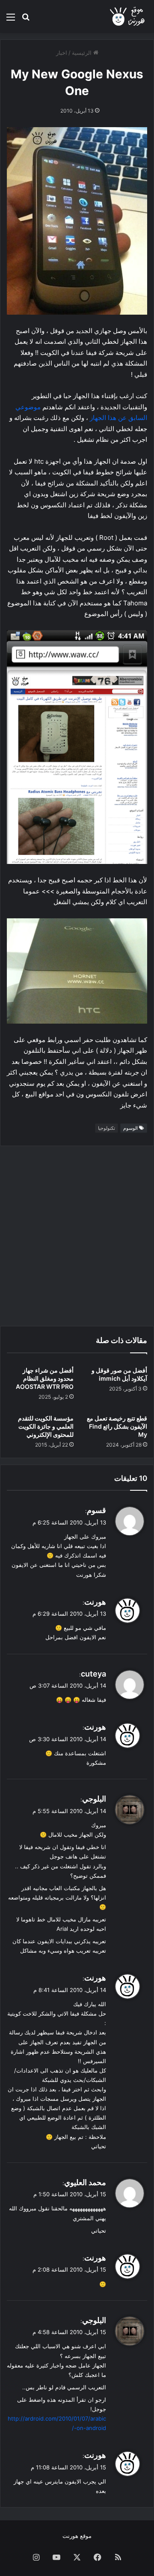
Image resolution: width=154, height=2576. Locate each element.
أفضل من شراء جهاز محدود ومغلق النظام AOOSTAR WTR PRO (45, 1378)
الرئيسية (83, 53)
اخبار (62, 53)
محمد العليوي (85, 2182)
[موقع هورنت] (128, 16)
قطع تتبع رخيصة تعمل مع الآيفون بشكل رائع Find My (117, 1426)
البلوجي (94, 1799)
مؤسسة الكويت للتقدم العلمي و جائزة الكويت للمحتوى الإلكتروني (46, 1426)
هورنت (95, 1602)
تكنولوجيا (107, 1128)
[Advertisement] (77, 1236)
